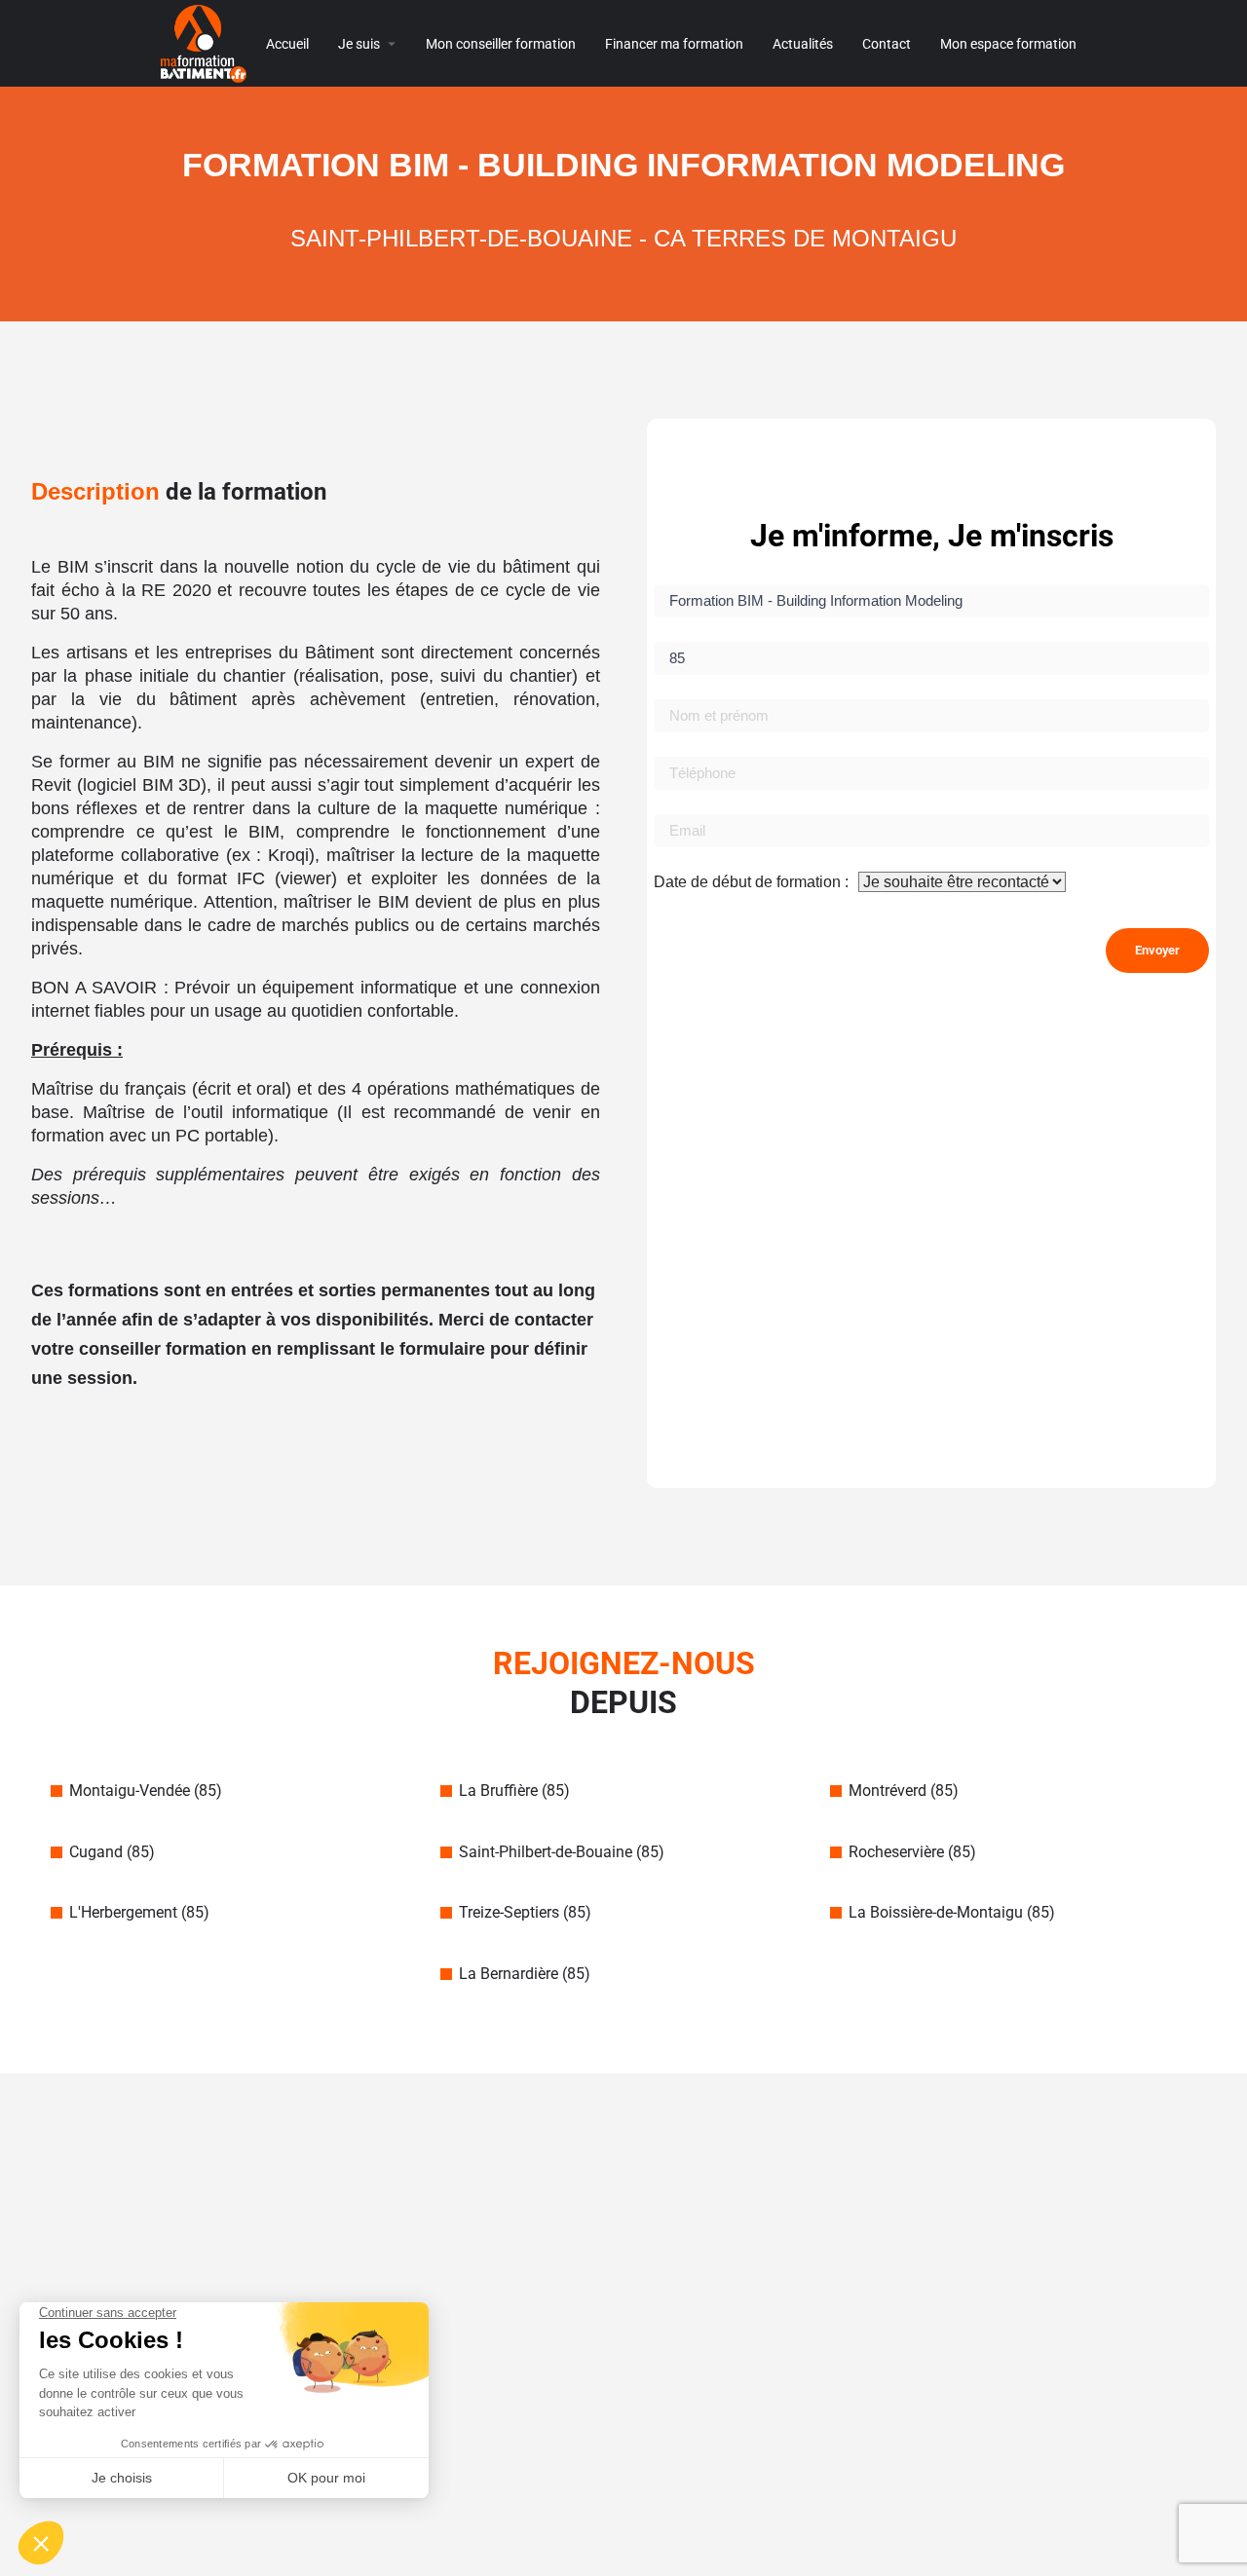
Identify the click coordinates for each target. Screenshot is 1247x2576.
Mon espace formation (1008, 44)
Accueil (287, 44)
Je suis (359, 44)
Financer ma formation (674, 44)
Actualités (803, 44)
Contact (887, 44)
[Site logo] (206, 42)
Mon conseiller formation (501, 44)
